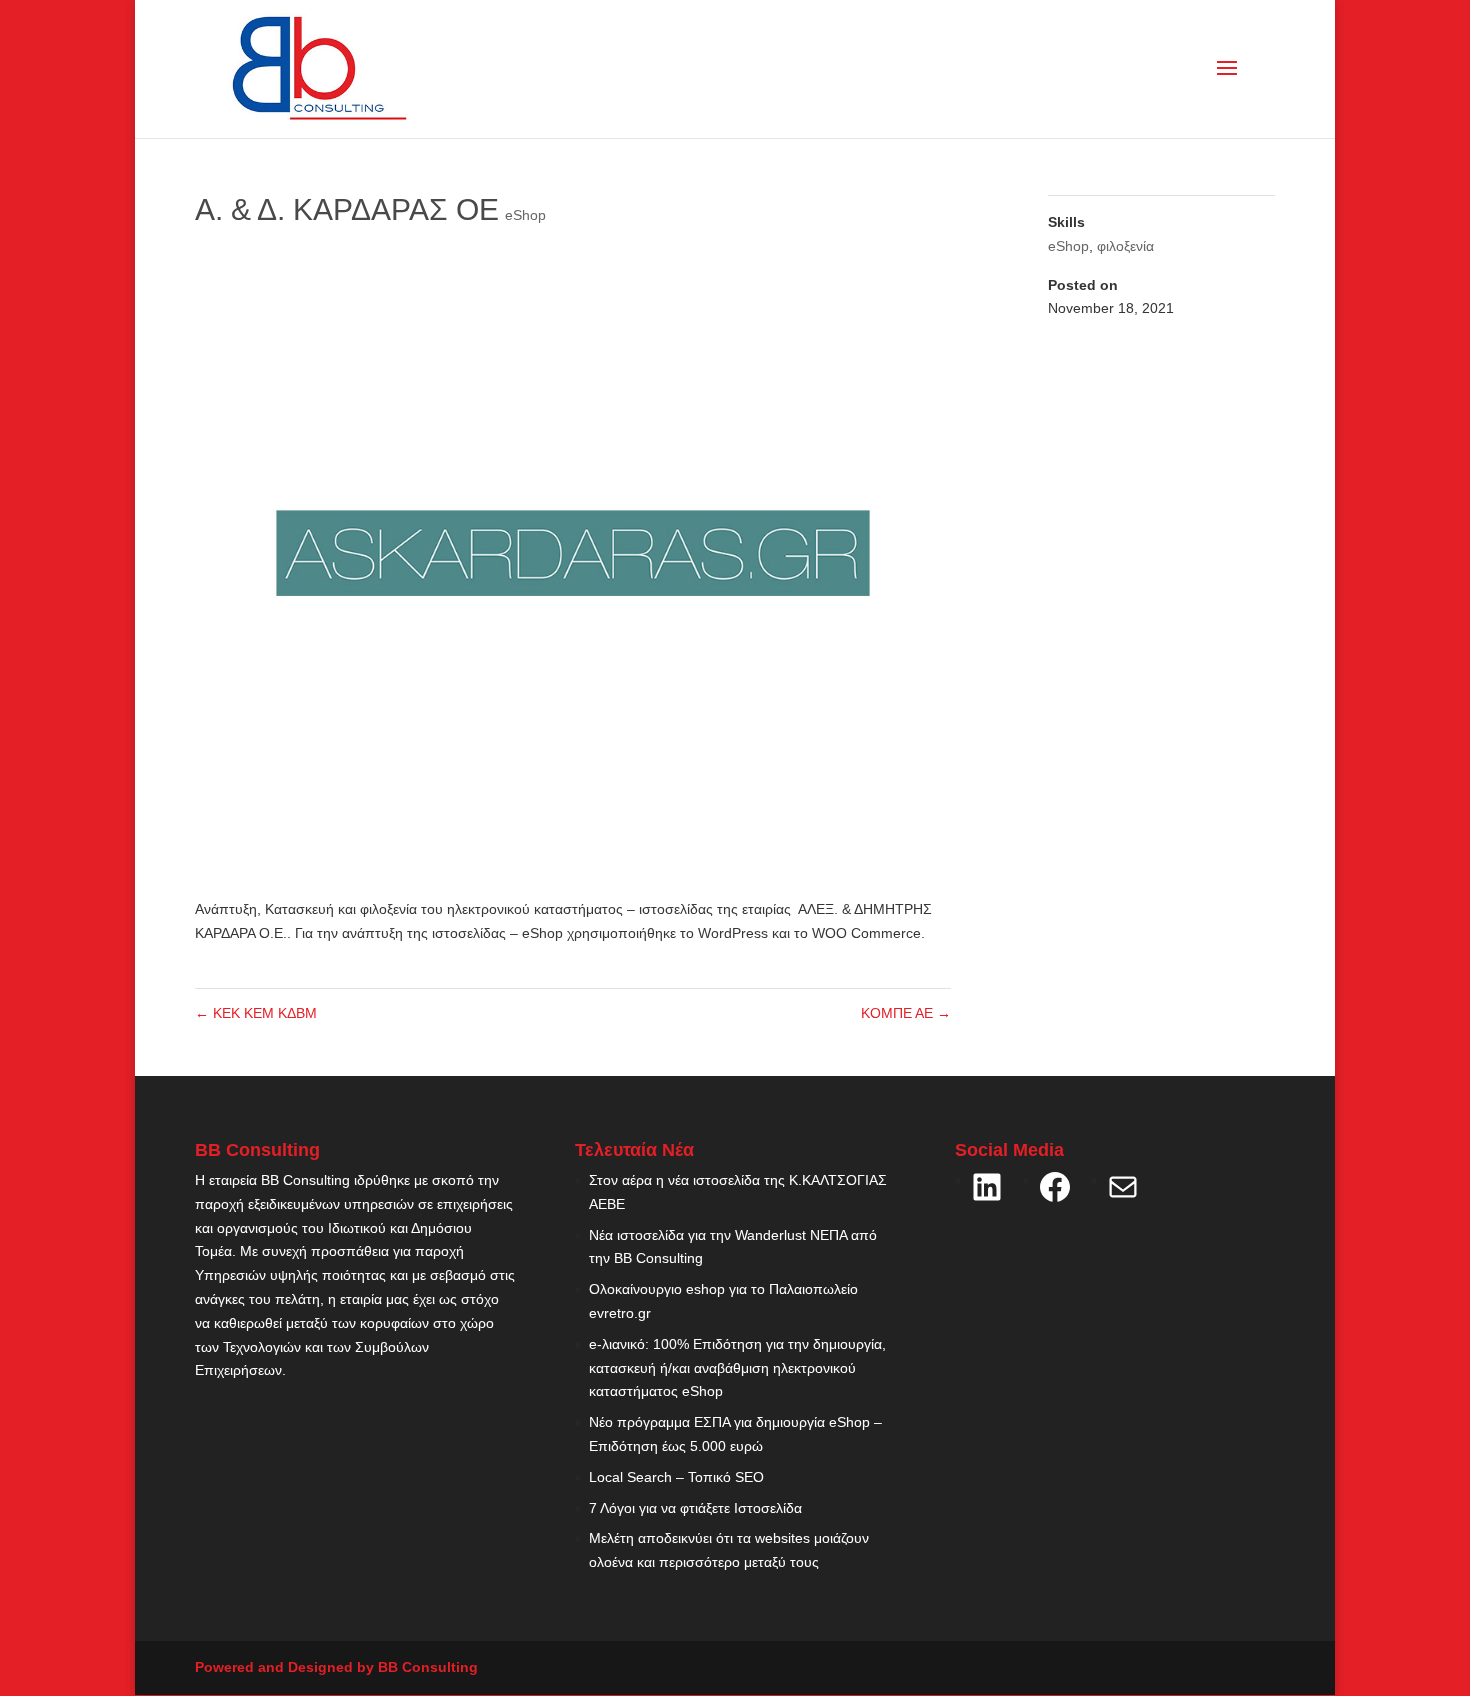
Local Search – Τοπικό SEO (676, 1477)
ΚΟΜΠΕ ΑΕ (906, 1013)
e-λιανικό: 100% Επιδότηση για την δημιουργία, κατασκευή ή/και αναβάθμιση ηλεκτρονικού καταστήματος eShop (737, 1368)
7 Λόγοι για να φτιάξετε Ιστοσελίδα (695, 1508)
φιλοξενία (1125, 246)
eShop (525, 215)
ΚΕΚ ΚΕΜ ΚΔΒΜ (256, 1013)
